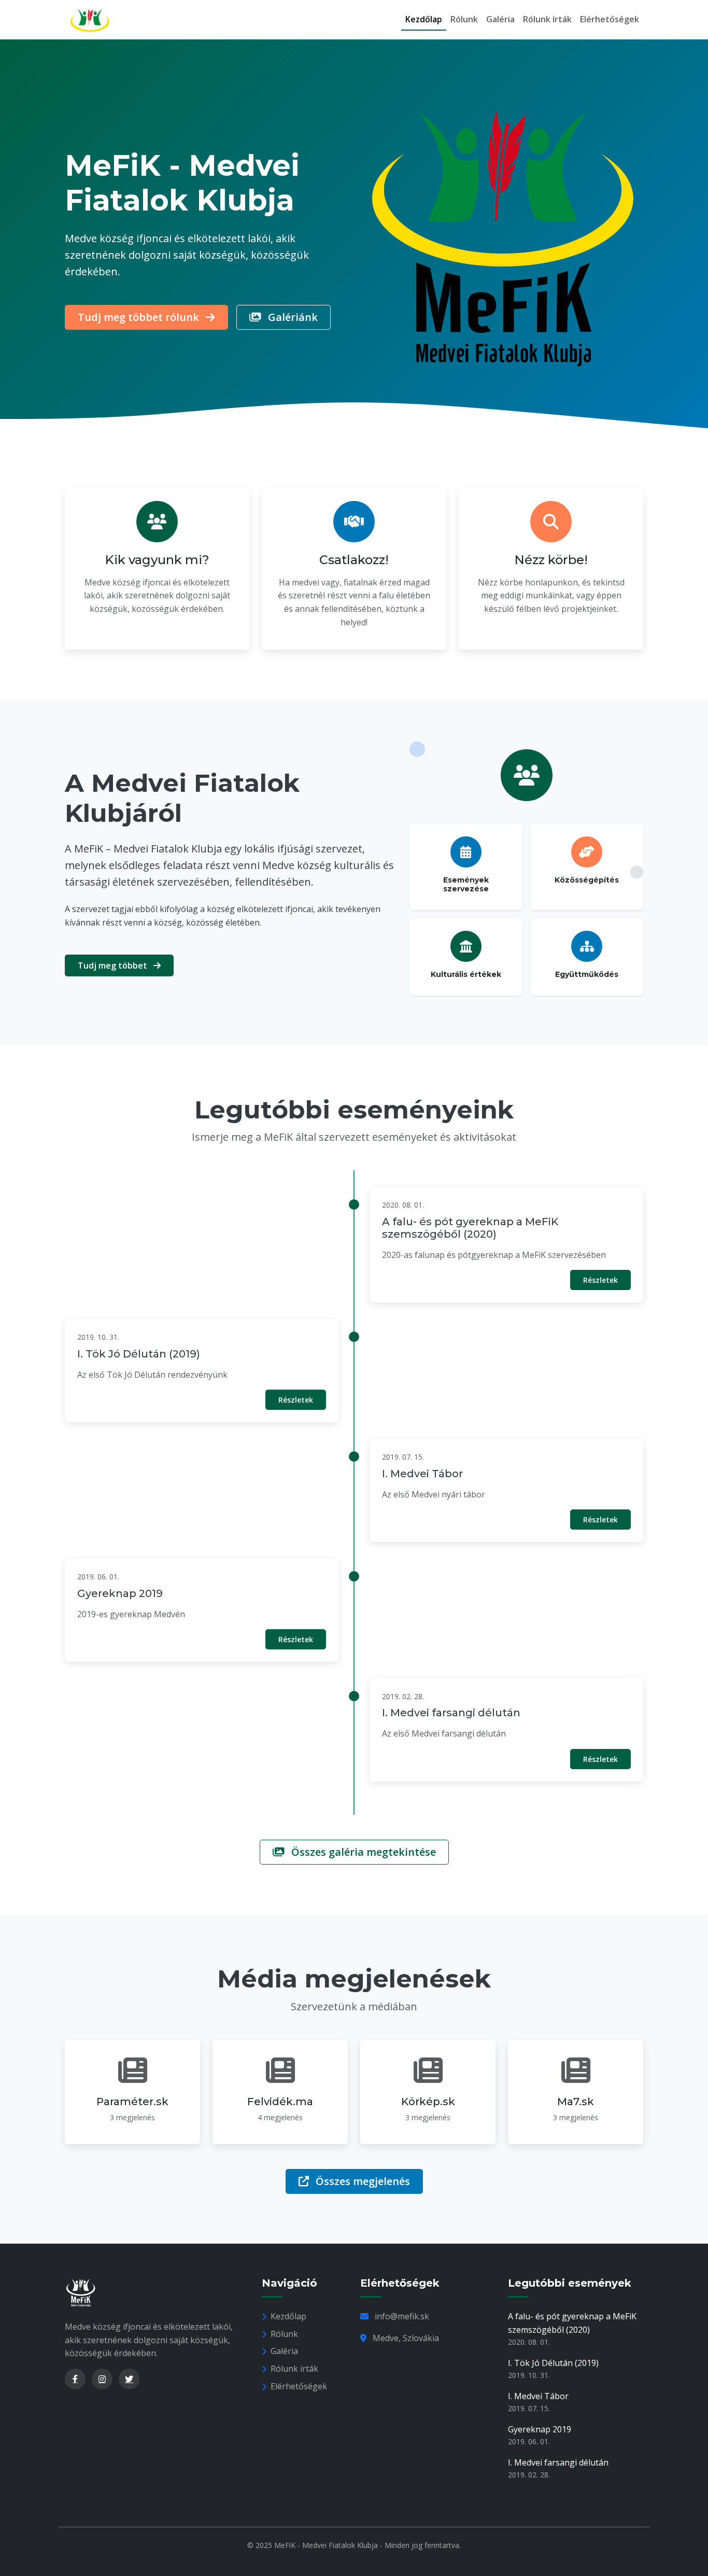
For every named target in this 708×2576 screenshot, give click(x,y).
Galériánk (292, 317)
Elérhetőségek (610, 19)
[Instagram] (102, 2379)
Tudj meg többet (114, 965)
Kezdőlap (424, 19)
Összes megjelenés (362, 2181)
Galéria (500, 19)
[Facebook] (75, 2379)
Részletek (600, 1280)
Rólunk (464, 19)
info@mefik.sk (402, 2316)
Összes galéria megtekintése (362, 1852)
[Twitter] (129, 2379)
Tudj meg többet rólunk (140, 317)
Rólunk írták (547, 19)
